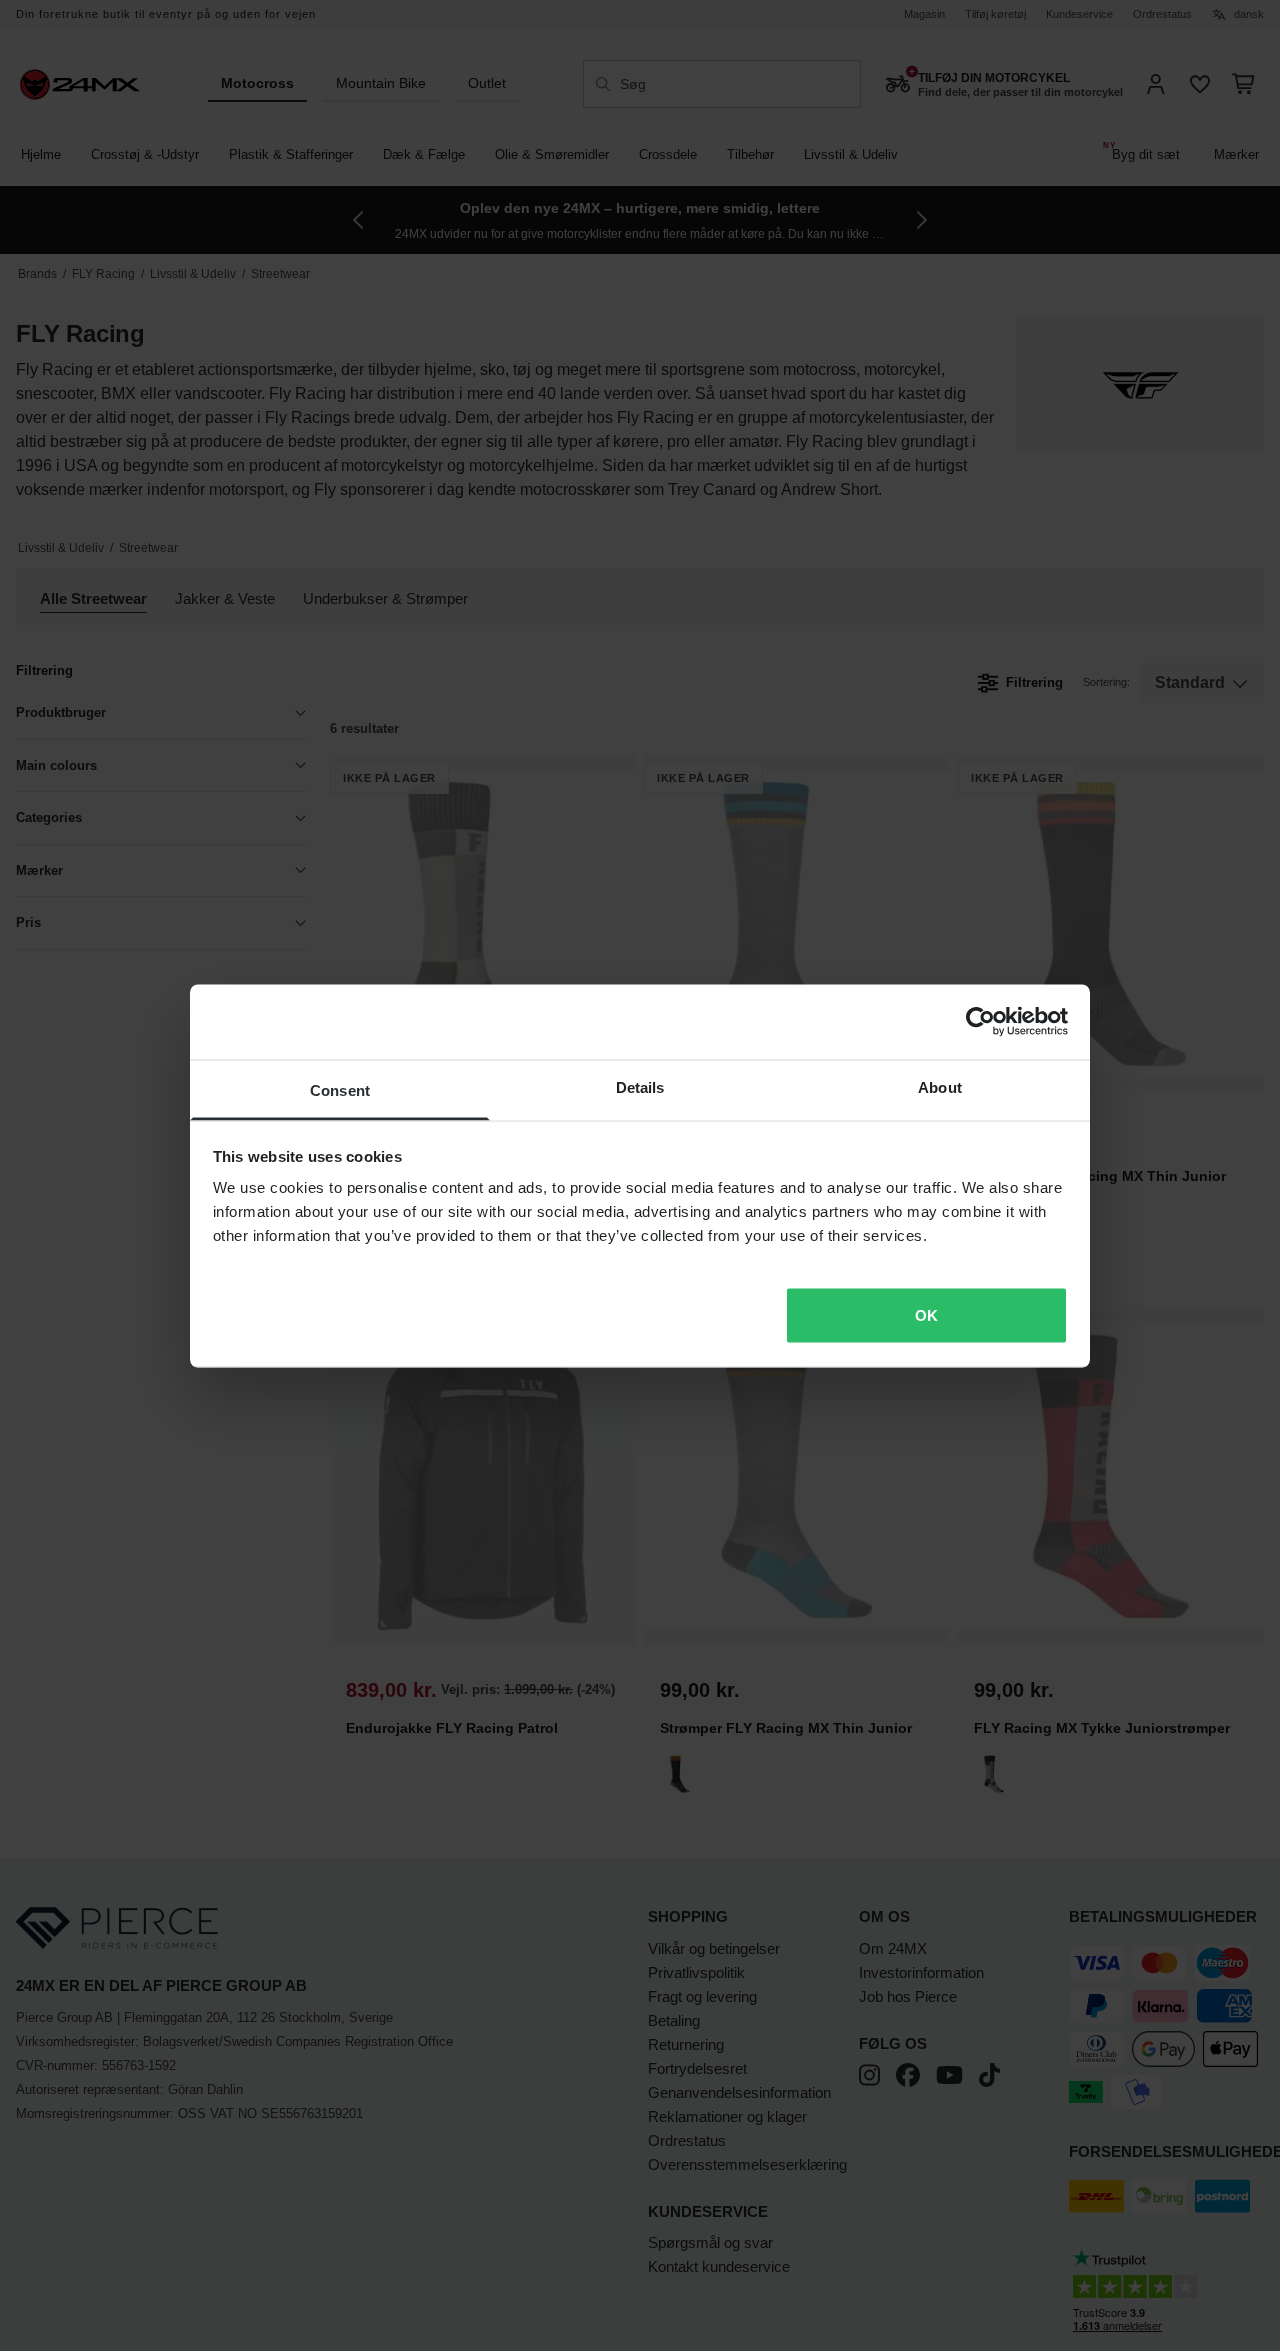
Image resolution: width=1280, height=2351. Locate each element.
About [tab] (940, 1086)
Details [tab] (640, 1086)
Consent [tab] (340, 1089)
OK (926, 1314)
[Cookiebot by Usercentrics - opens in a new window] (980, 1022)
